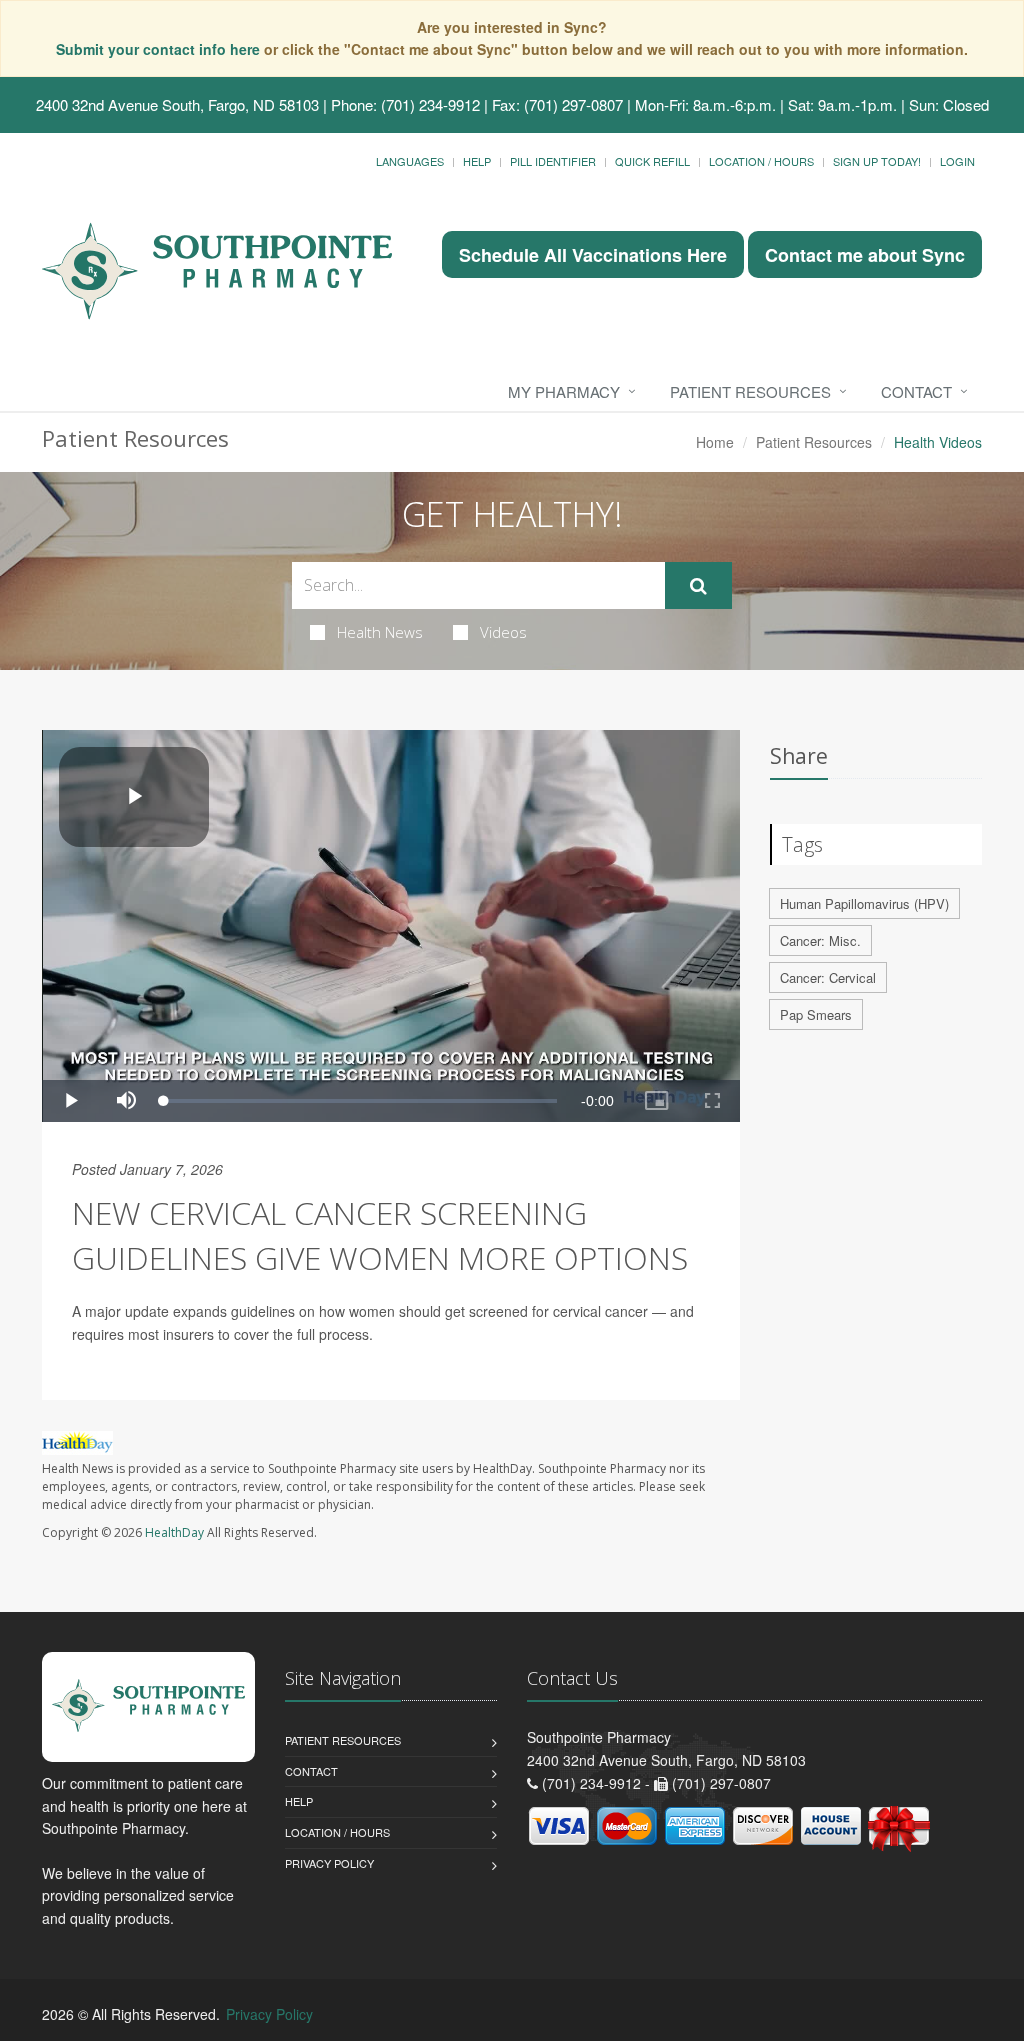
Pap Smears (816, 1014)
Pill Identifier (553, 161)
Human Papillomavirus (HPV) (864, 903)
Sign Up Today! (877, 161)
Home (715, 442)
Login (957, 161)
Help (477, 161)
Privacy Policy (329, 1863)
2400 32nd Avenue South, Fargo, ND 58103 (177, 104)
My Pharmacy (564, 391)
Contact (916, 391)
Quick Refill (652, 161)
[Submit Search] (698, 586)
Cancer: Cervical (828, 977)
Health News (380, 632)
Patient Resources (750, 391)
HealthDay (174, 1532)
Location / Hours (761, 161)
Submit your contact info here (160, 49)
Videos (503, 632)
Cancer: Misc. (820, 940)
